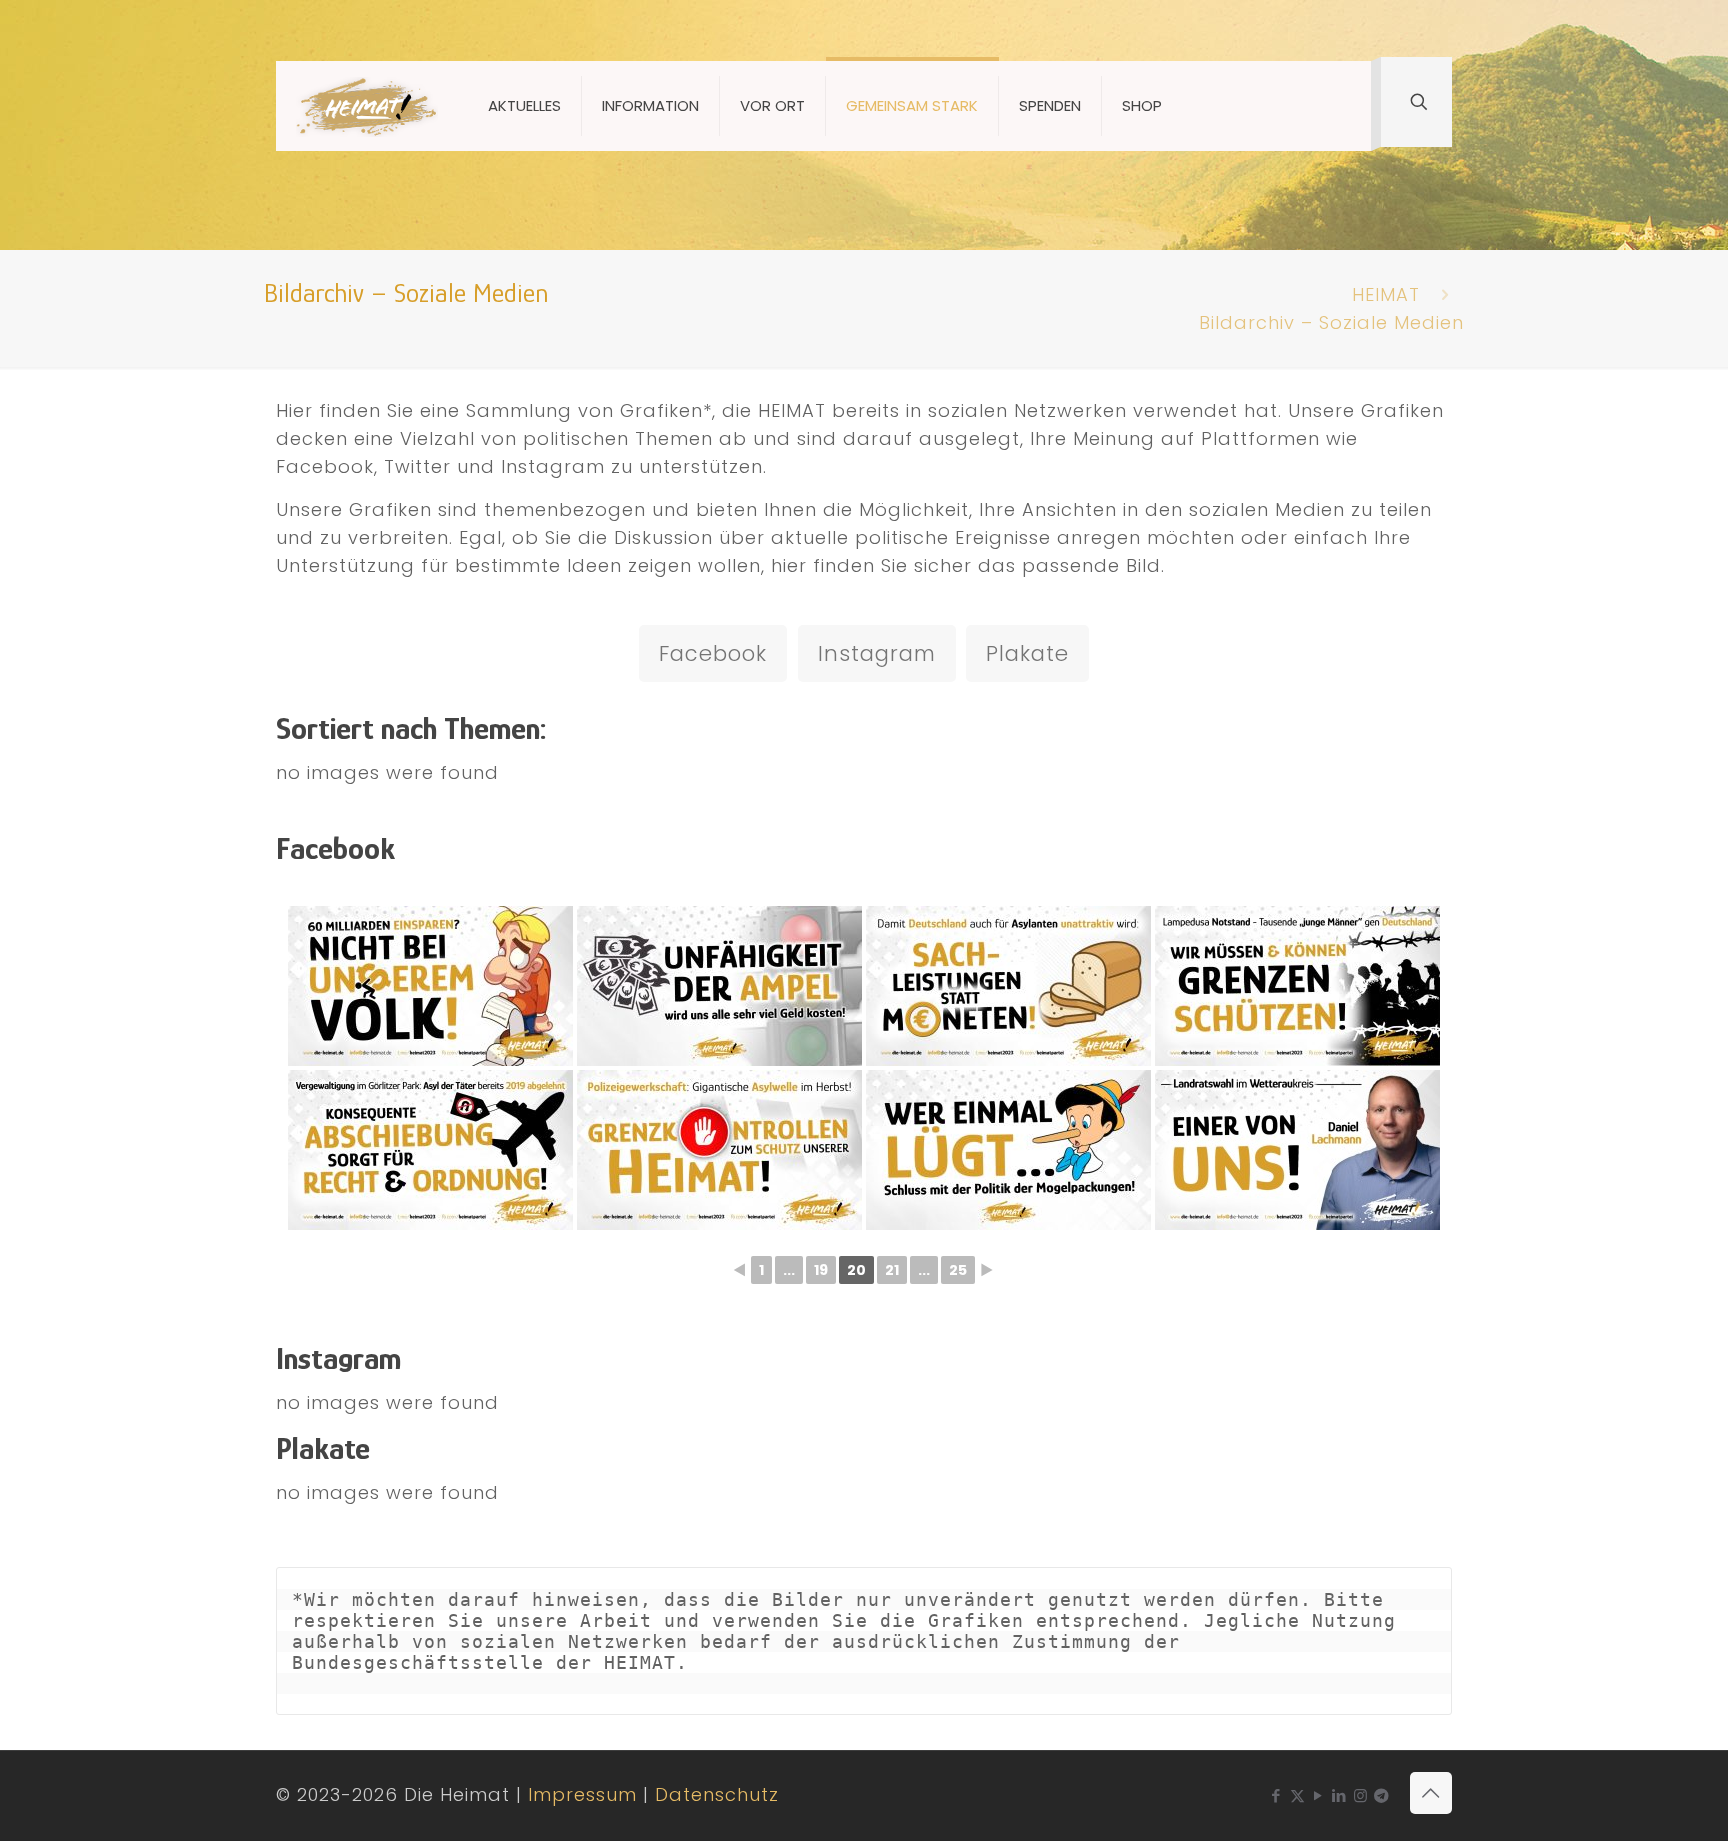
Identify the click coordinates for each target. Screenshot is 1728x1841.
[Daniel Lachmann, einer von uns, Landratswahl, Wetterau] (1297, 1150)
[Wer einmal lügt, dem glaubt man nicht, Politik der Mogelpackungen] (1008, 1150)
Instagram (877, 653)
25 (958, 1270)
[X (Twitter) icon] (1297, 1795)
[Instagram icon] (1360, 1795)
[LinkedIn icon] (1339, 1795)
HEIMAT (1386, 294)
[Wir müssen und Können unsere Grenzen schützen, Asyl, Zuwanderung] (1297, 986)
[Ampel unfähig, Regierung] (719, 986)
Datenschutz (717, 1794)
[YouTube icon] (1318, 1795)
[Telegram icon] (1382, 1795)
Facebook (713, 653)
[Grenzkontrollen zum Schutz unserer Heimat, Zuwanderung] (719, 1150)
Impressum (582, 1794)
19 (821, 1270)
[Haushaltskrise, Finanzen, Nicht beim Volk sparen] (430, 986)
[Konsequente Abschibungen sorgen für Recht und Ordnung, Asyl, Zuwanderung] (430, 1150)
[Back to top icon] (1431, 1793)
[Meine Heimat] (367, 106)
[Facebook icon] (1276, 1795)
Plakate (1027, 653)
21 (892, 1270)
